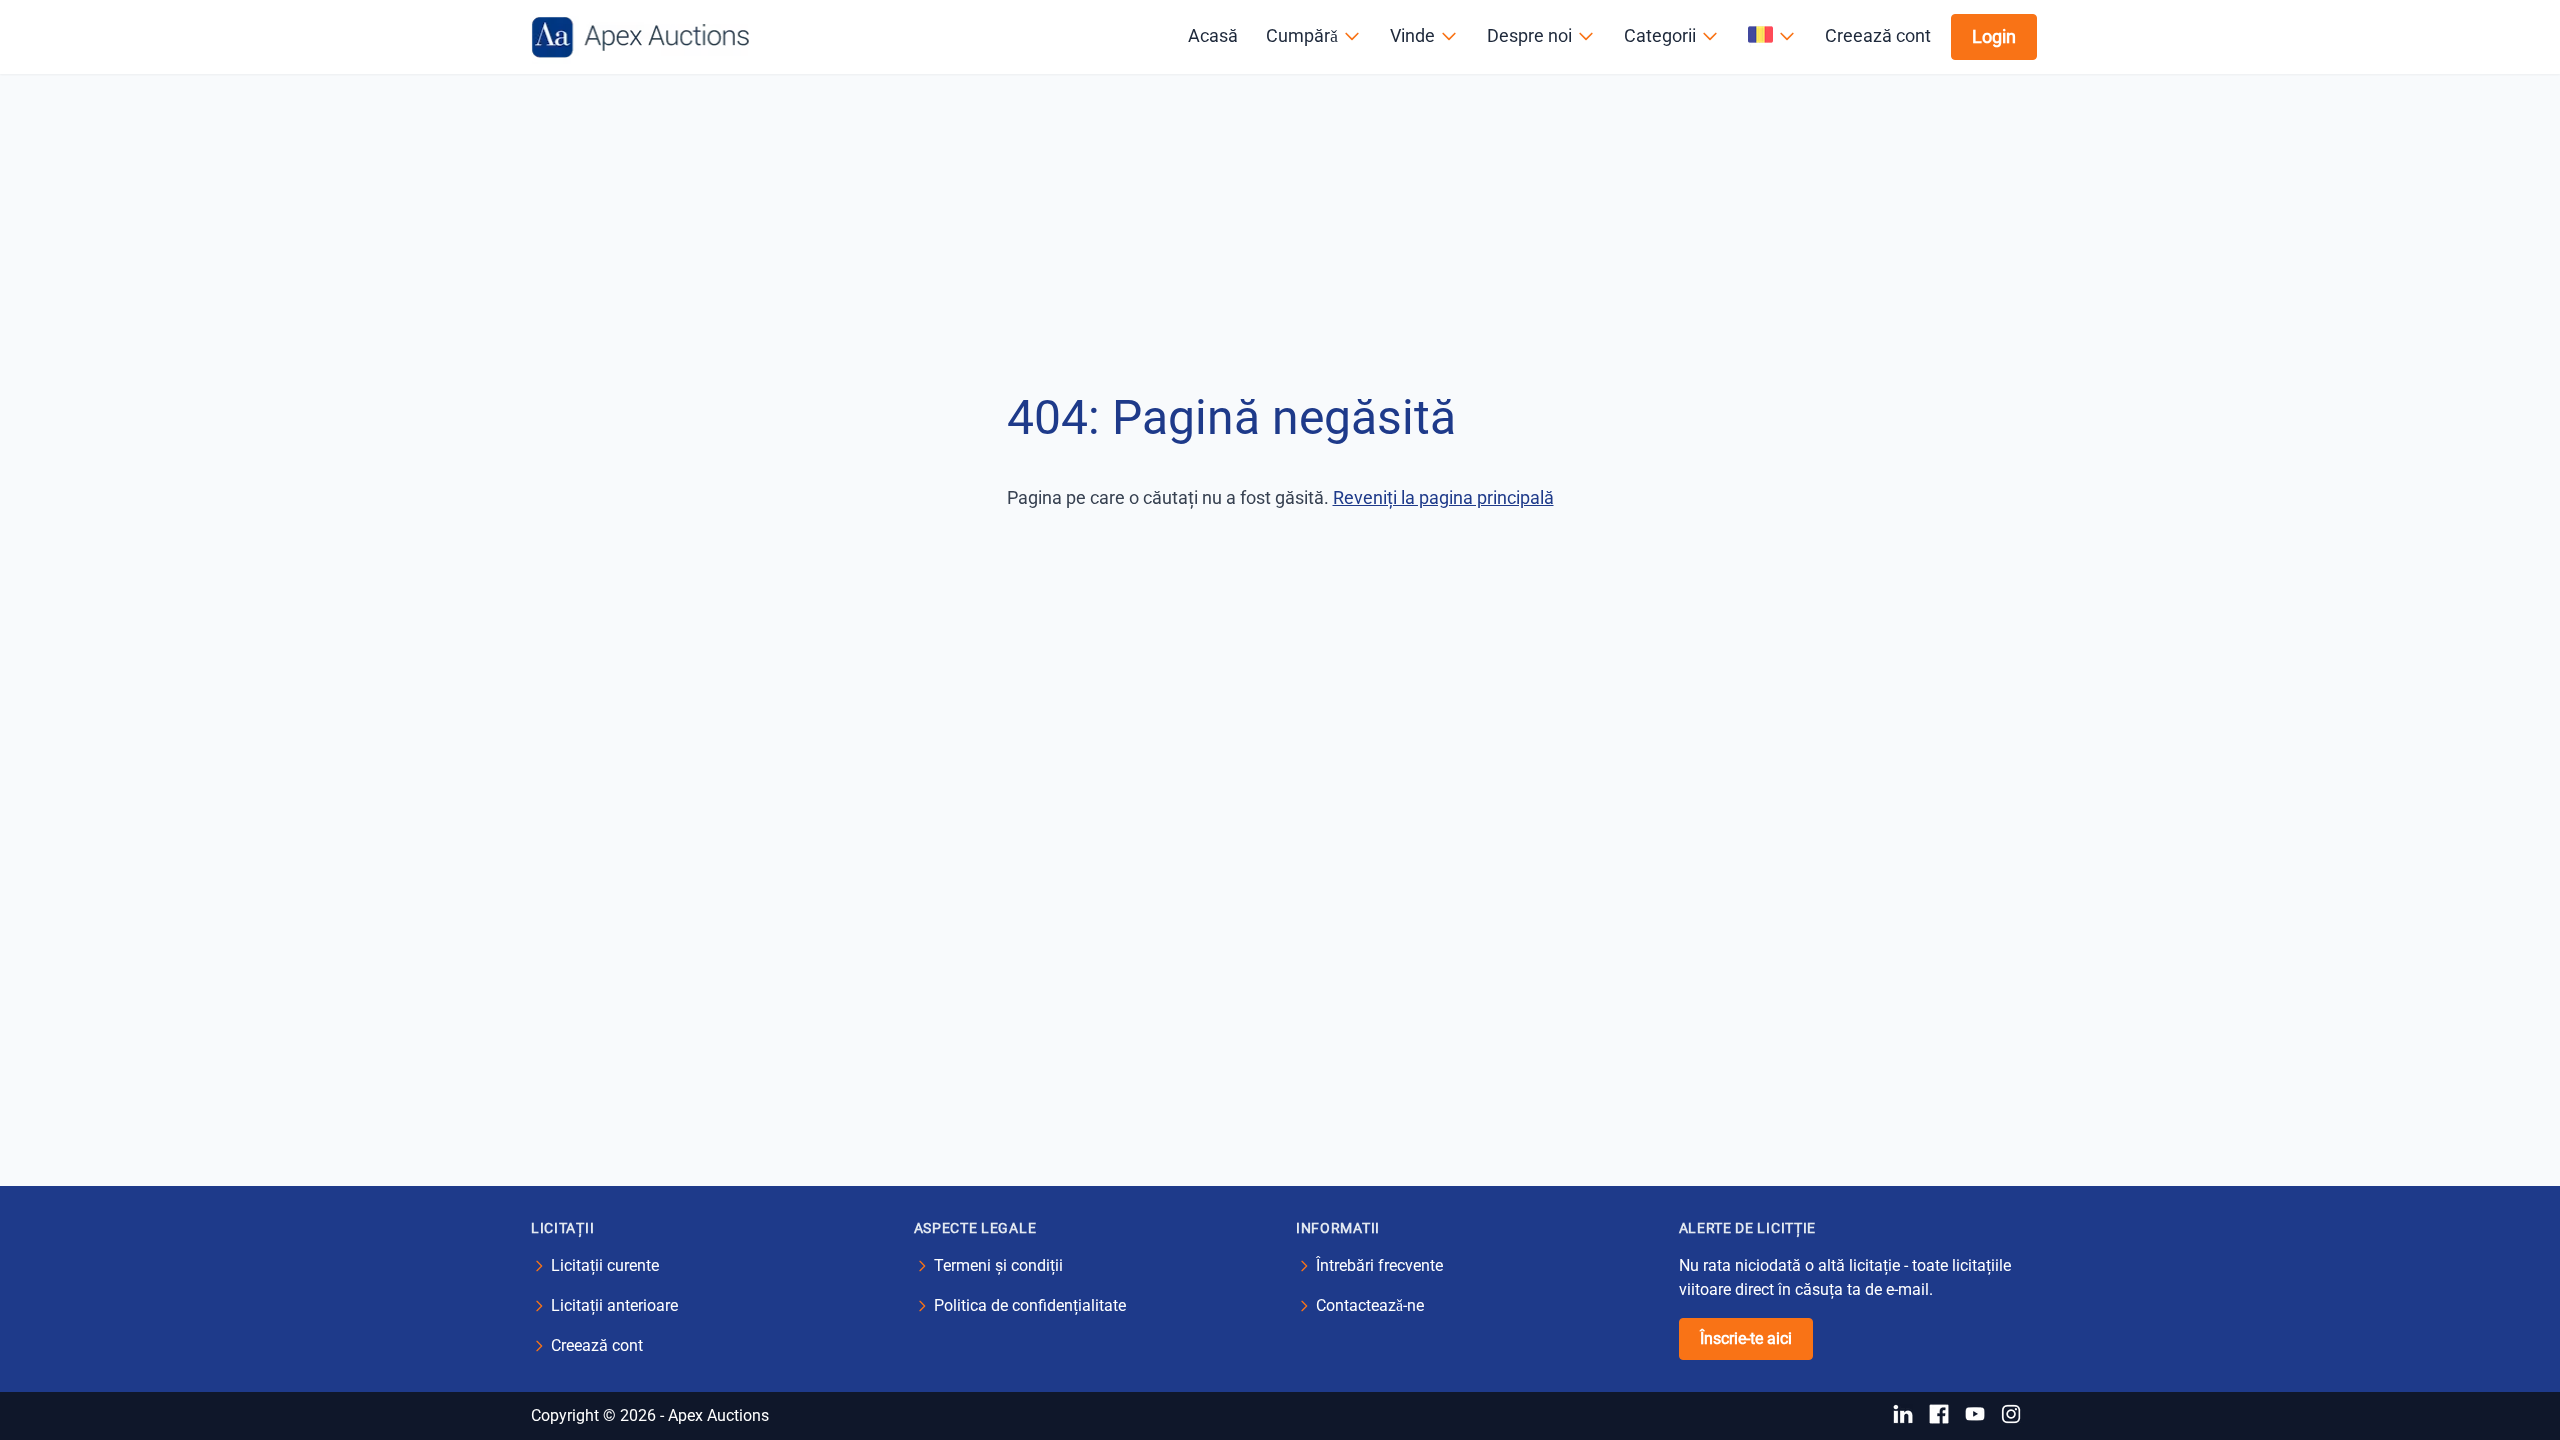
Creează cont (1878, 35)
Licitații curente (605, 1265)
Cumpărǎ (1302, 35)
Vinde (1412, 35)
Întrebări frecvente (1379, 1265)
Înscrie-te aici (1746, 1338)
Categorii (1660, 35)
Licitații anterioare (614, 1305)
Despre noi (1529, 35)
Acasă (1213, 35)
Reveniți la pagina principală (1443, 497)
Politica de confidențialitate (1030, 1305)
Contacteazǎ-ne (1370, 1305)
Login (1994, 36)
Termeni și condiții (998, 1265)
